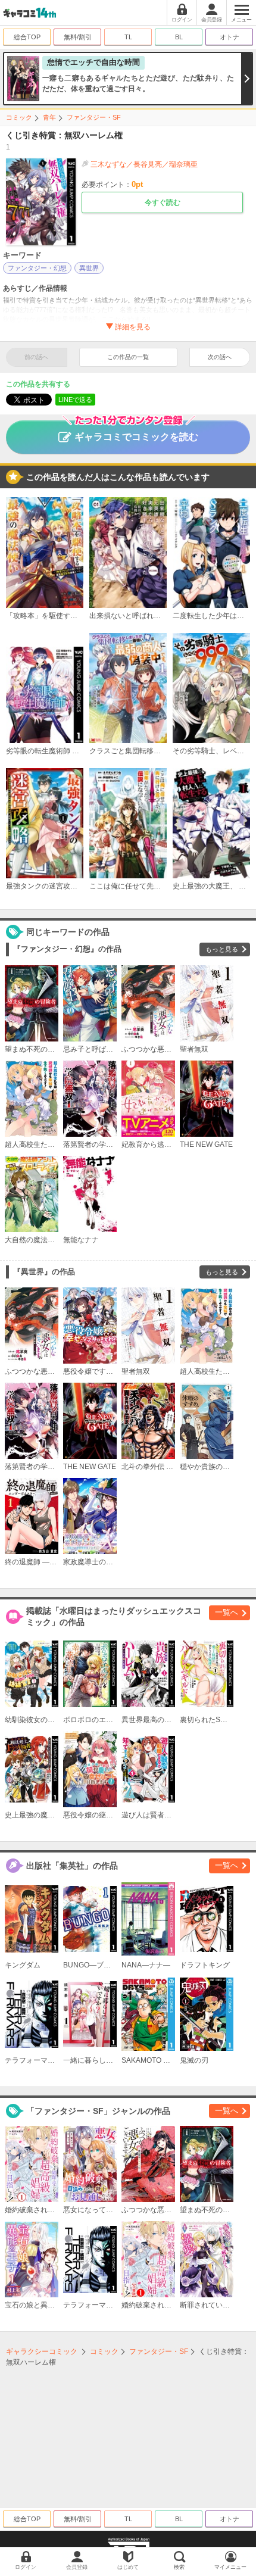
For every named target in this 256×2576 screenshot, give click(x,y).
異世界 (89, 268)
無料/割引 (78, 37)
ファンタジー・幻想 (37, 268)
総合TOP (27, 37)
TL (128, 37)
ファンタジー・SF (94, 117)
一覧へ (227, 1612)
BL (179, 37)
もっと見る (222, 949)
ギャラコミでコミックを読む (136, 437)
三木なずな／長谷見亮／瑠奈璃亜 (144, 164)
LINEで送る (75, 400)
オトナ (230, 37)
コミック (19, 117)
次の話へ (220, 357)
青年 (49, 117)
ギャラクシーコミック (42, 2352)
